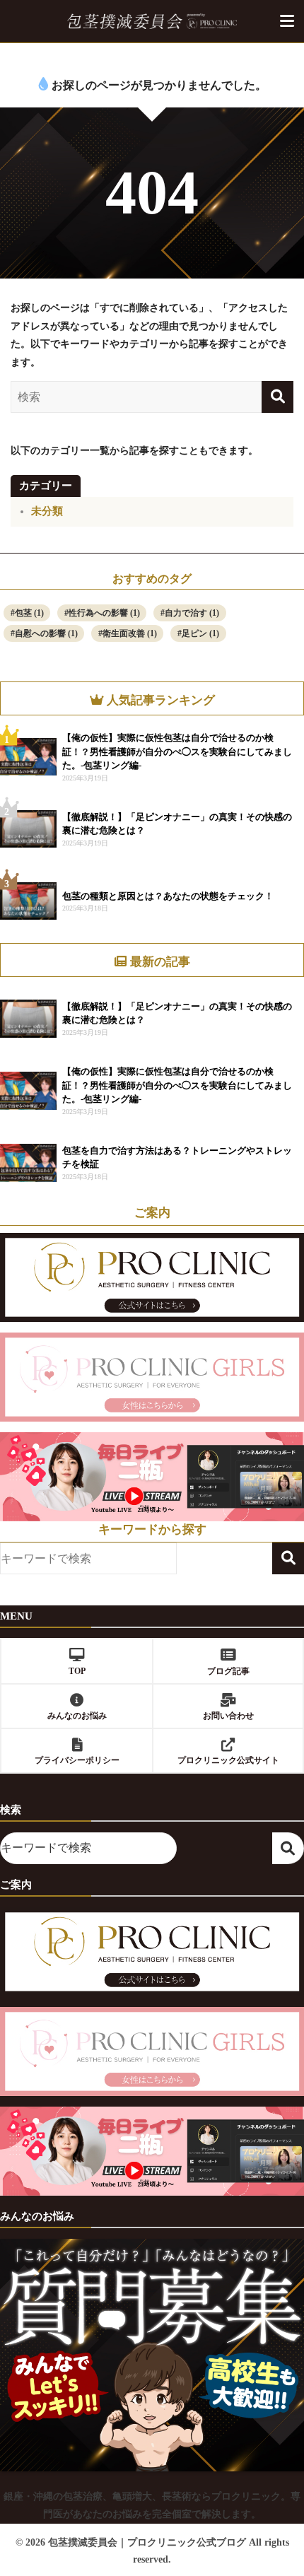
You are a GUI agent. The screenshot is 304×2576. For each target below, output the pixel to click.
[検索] (277, 397)
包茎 (29, 613)
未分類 (47, 511)
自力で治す (192, 613)
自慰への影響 (46, 633)
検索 (288, 1558)
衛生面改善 (130, 633)
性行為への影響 (104, 613)
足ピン (200, 633)
